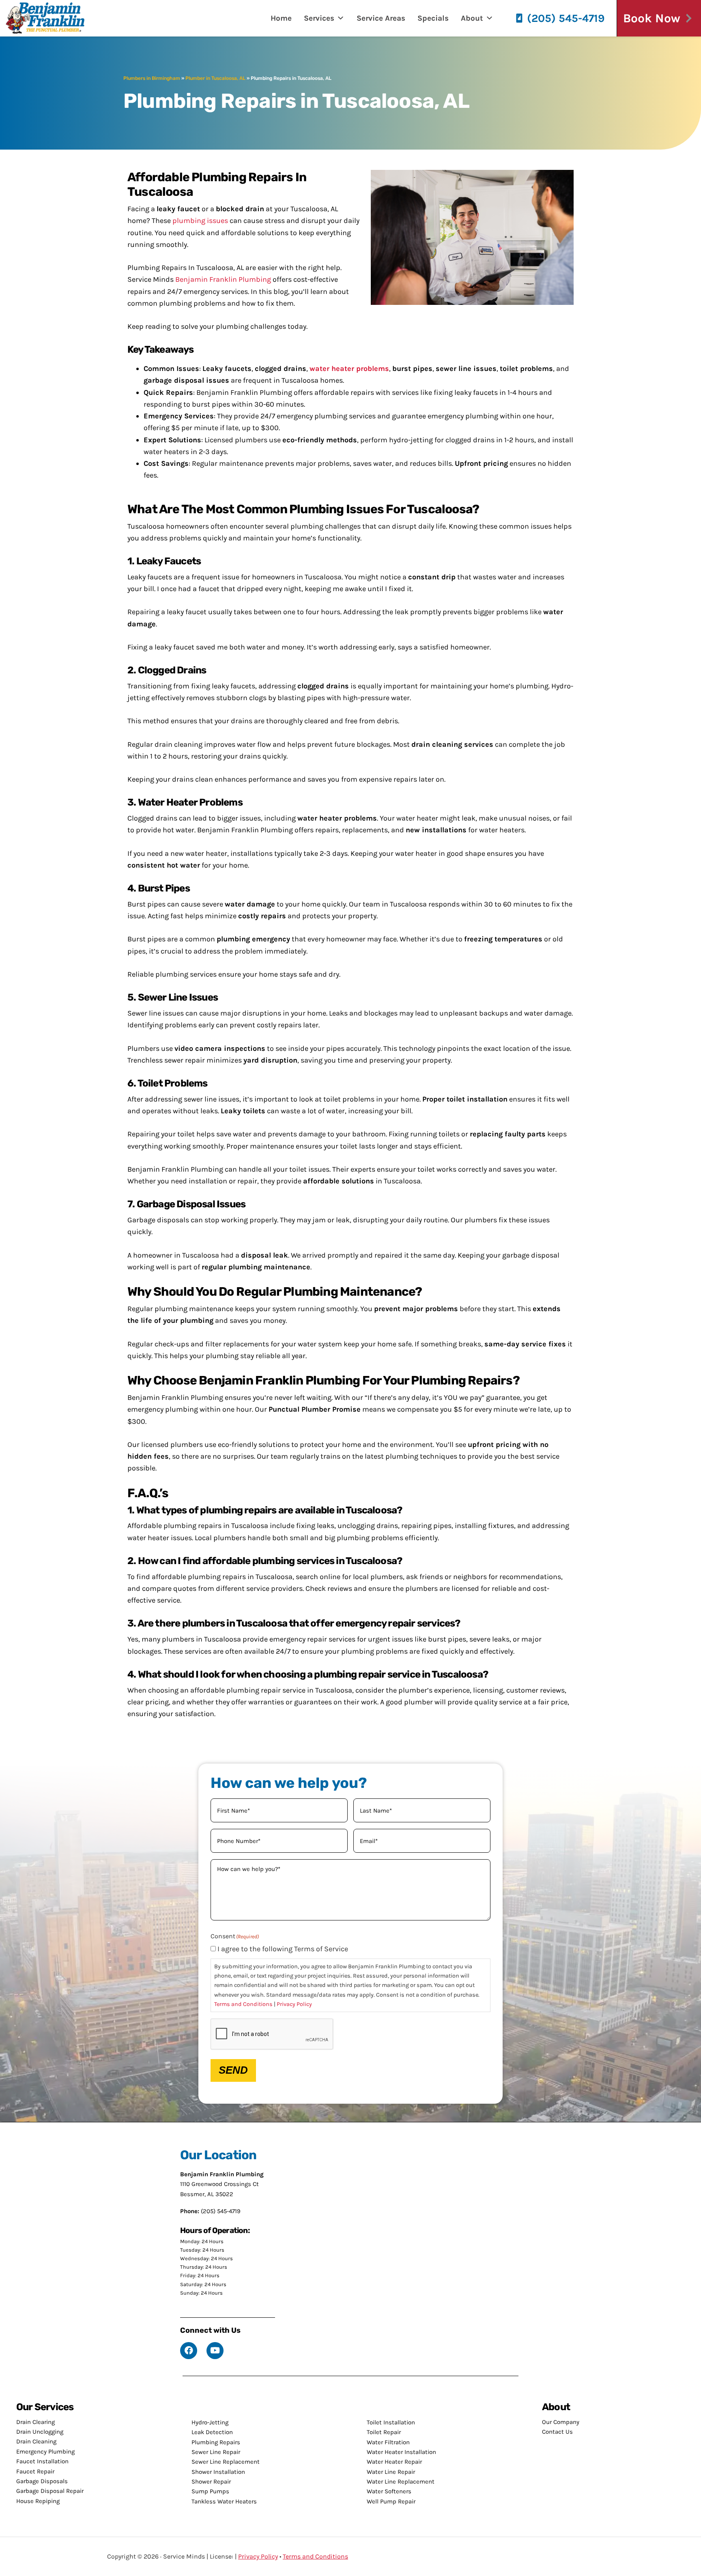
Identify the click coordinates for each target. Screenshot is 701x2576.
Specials (433, 18)
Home (281, 18)
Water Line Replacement (401, 2482)
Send (233, 2070)
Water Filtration (388, 2442)
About (472, 18)
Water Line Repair (391, 2472)
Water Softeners (389, 2491)
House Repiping (38, 2501)
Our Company (561, 2422)
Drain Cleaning (36, 2441)
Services (319, 18)
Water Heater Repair (394, 2462)
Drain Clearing (35, 2422)
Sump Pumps (210, 2491)
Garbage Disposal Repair (50, 2491)
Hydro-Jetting (210, 2422)
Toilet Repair (384, 2432)
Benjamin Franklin (51, 18)
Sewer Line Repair (216, 2452)
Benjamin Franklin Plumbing (223, 279)
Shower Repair (211, 2482)
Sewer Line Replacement (226, 2462)
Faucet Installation (42, 2461)
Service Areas (381, 18)
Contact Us (557, 2432)
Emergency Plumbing (45, 2452)
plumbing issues (200, 221)
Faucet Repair (35, 2471)
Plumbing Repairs (216, 2442)
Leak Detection (212, 2432)
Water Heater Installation (401, 2452)
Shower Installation (218, 2472)
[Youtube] (215, 2351)
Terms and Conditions (243, 2004)
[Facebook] (189, 2351)
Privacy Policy (294, 2004)
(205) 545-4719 (566, 18)
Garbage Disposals (42, 2481)
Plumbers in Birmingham (152, 78)
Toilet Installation (391, 2422)
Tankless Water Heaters (224, 2501)
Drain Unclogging (40, 2432)
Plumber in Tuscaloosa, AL (215, 78)
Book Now (652, 18)
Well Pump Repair (391, 2501)
